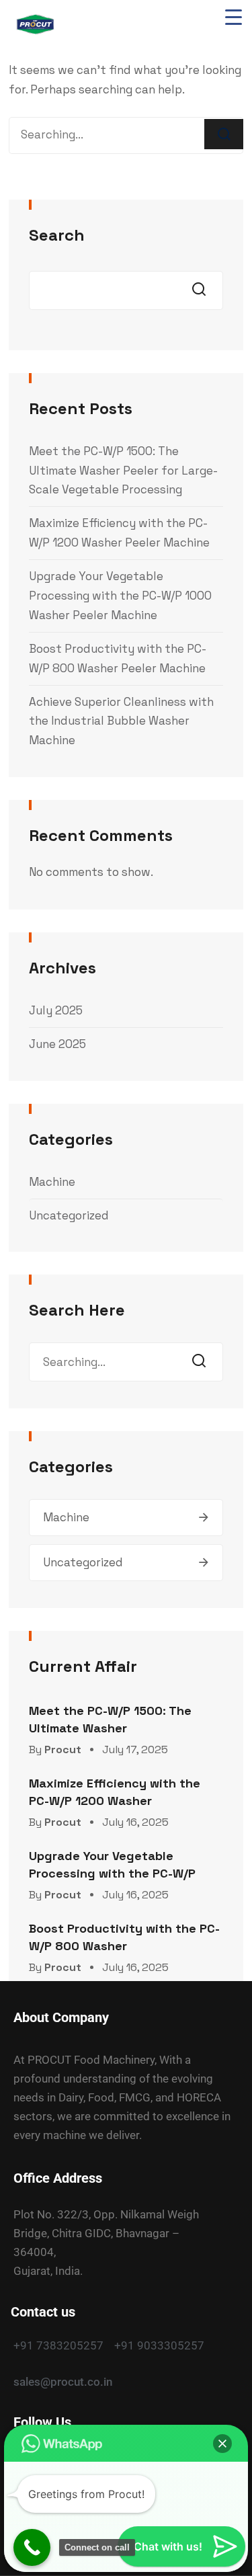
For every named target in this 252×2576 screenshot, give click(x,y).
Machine (52, 1182)
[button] (222, 2444)
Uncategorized (69, 1215)
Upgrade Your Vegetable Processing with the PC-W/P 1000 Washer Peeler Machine (120, 596)
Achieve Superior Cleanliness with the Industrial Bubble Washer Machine (121, 721)
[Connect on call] (32, 2547)
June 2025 (57, 1044)
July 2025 (56, 1010)
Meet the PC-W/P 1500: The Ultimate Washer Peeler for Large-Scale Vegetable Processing (123, 471)
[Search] (224, 134)
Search (57, 235)
